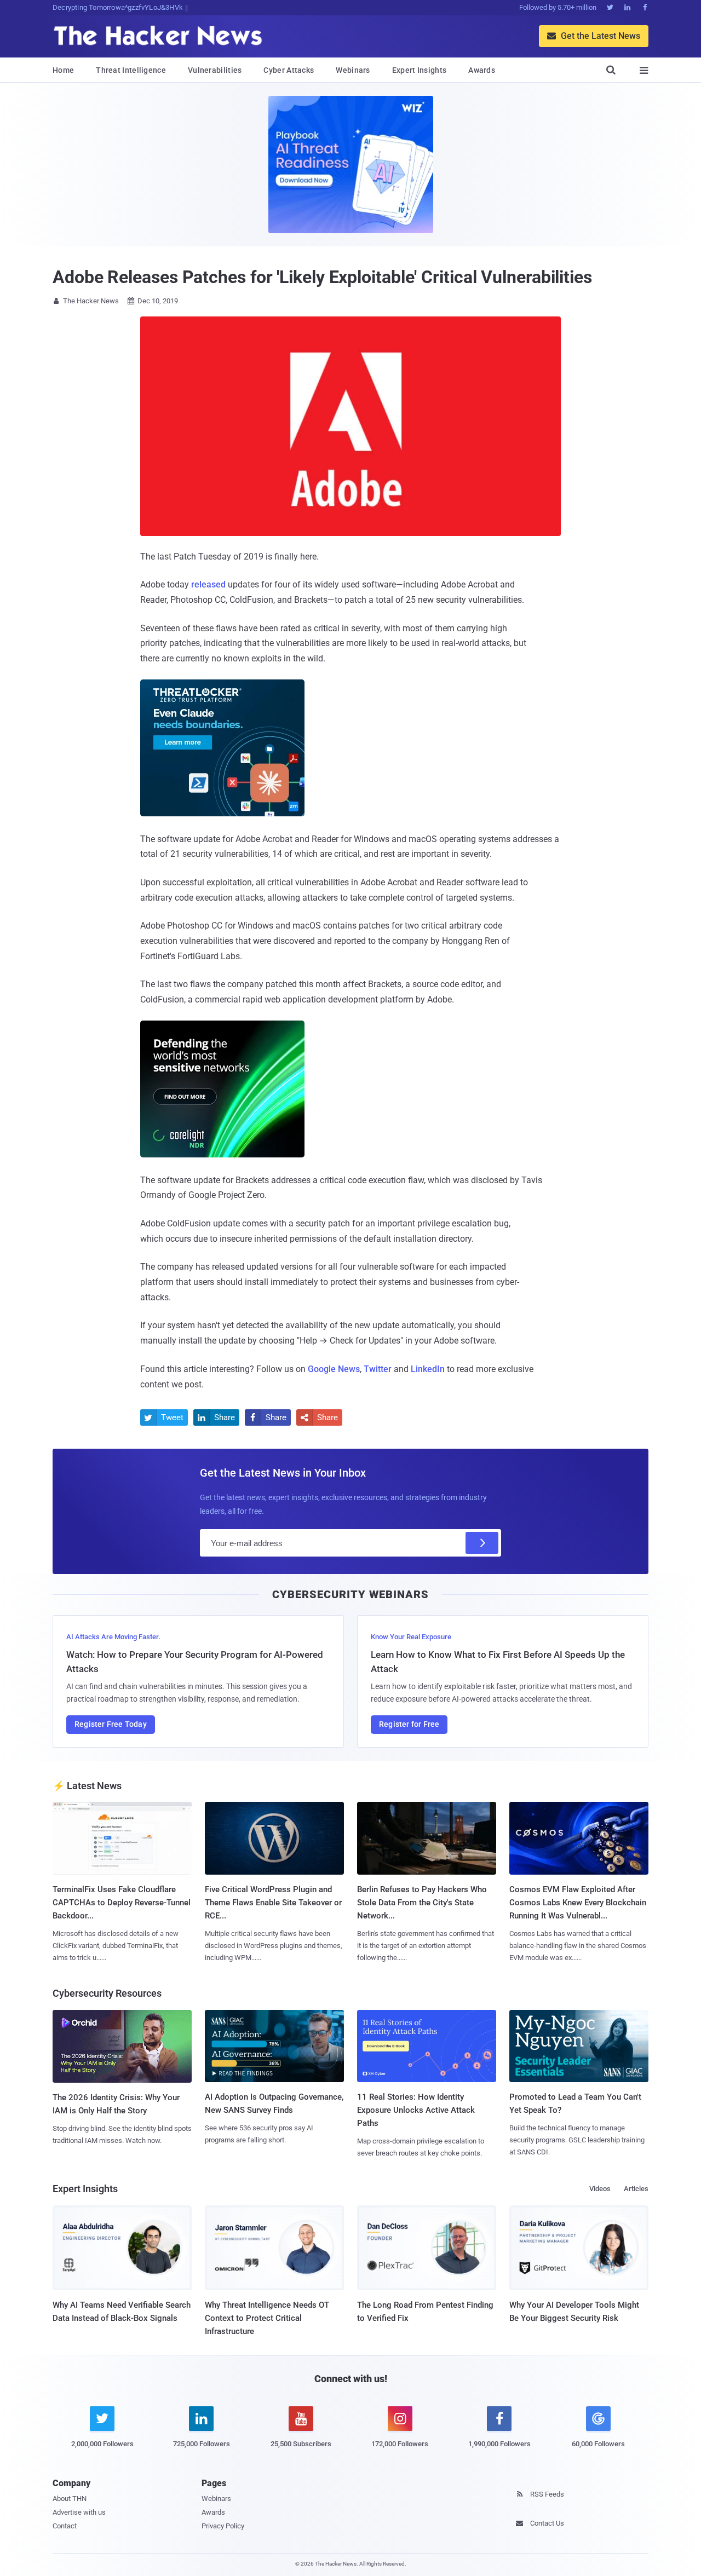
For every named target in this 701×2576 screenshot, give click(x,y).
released (208, 584)
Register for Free (409, 1724)
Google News (334, 1369)
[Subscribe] (482, 1543)
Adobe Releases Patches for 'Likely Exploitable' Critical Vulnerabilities (322, 277)
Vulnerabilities (215, 70)
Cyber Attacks (289, 70)
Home (63, 70)
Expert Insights (420, 70)
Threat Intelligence (131, 70)
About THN (70, 2499)
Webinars (353, 70)
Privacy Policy (223, 2526)
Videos (600, 2189)
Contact (65, 2526)
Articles (636, 2189)
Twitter (378, 1369)
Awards (482, 70)
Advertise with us (79, 2512)
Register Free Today (111, 1724)
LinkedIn (428, 1369)
